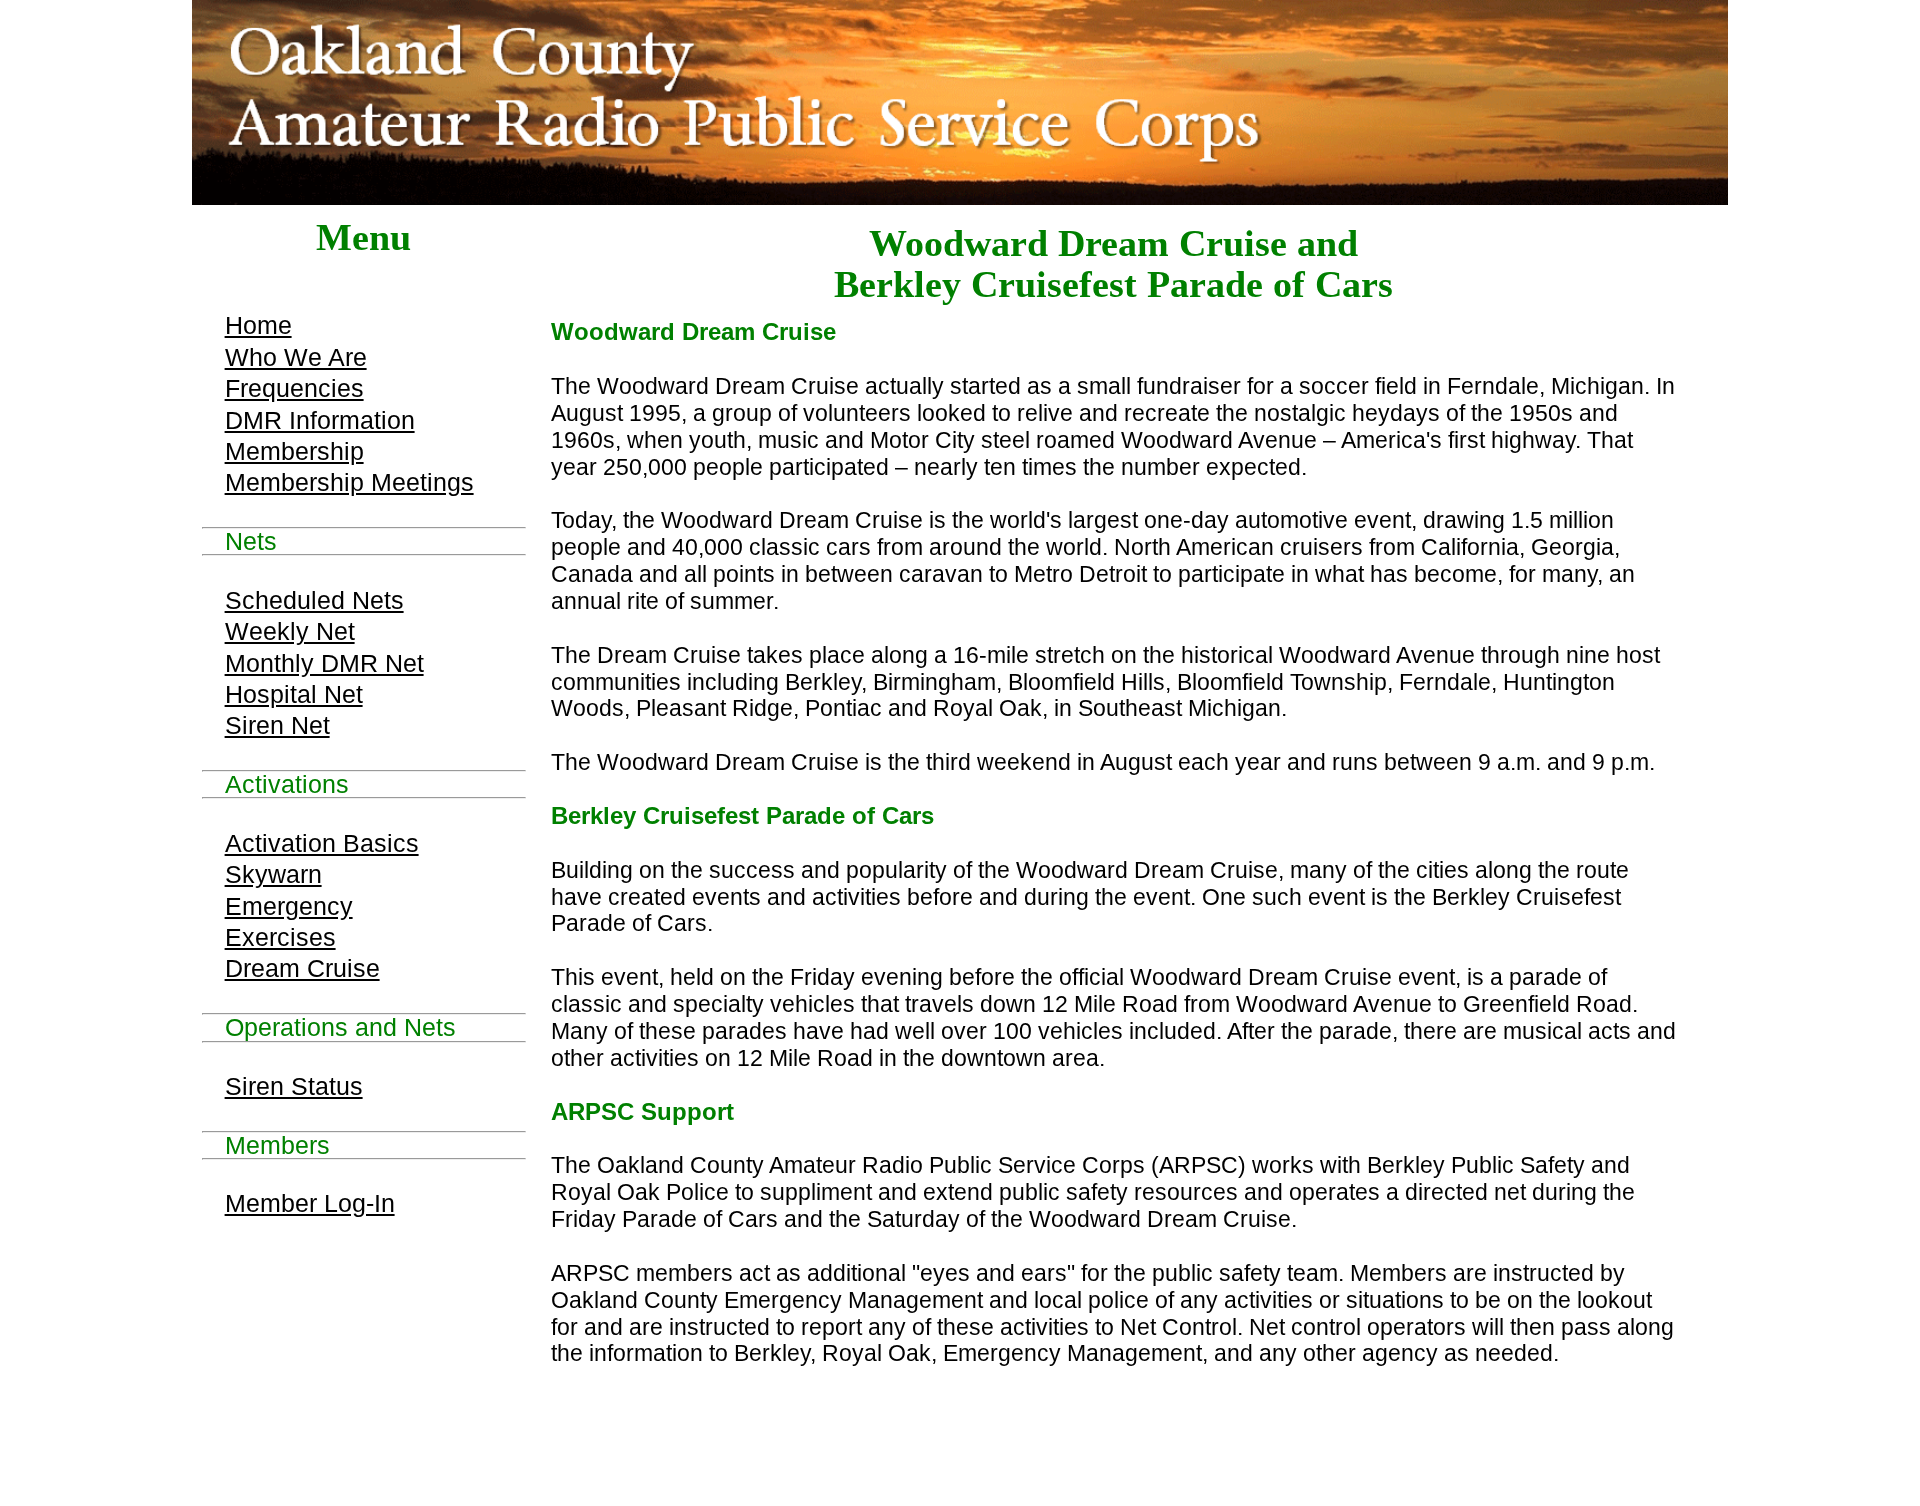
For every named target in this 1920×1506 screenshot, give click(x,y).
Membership (294, 451)
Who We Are (296, 357)
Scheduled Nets (314, 600)
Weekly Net (290, 631)
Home (258, 325)
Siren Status (294, 1086)
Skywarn (273, 874)
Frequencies (294, 388)
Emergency (289, 906)
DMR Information (320, 420)
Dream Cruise (302, 968)
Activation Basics (322, 843)
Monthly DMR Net (324, 663)
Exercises (280, 937)
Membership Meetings (349, 482)
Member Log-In (310, 1203)
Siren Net (277, 725)
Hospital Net (294, 694)
